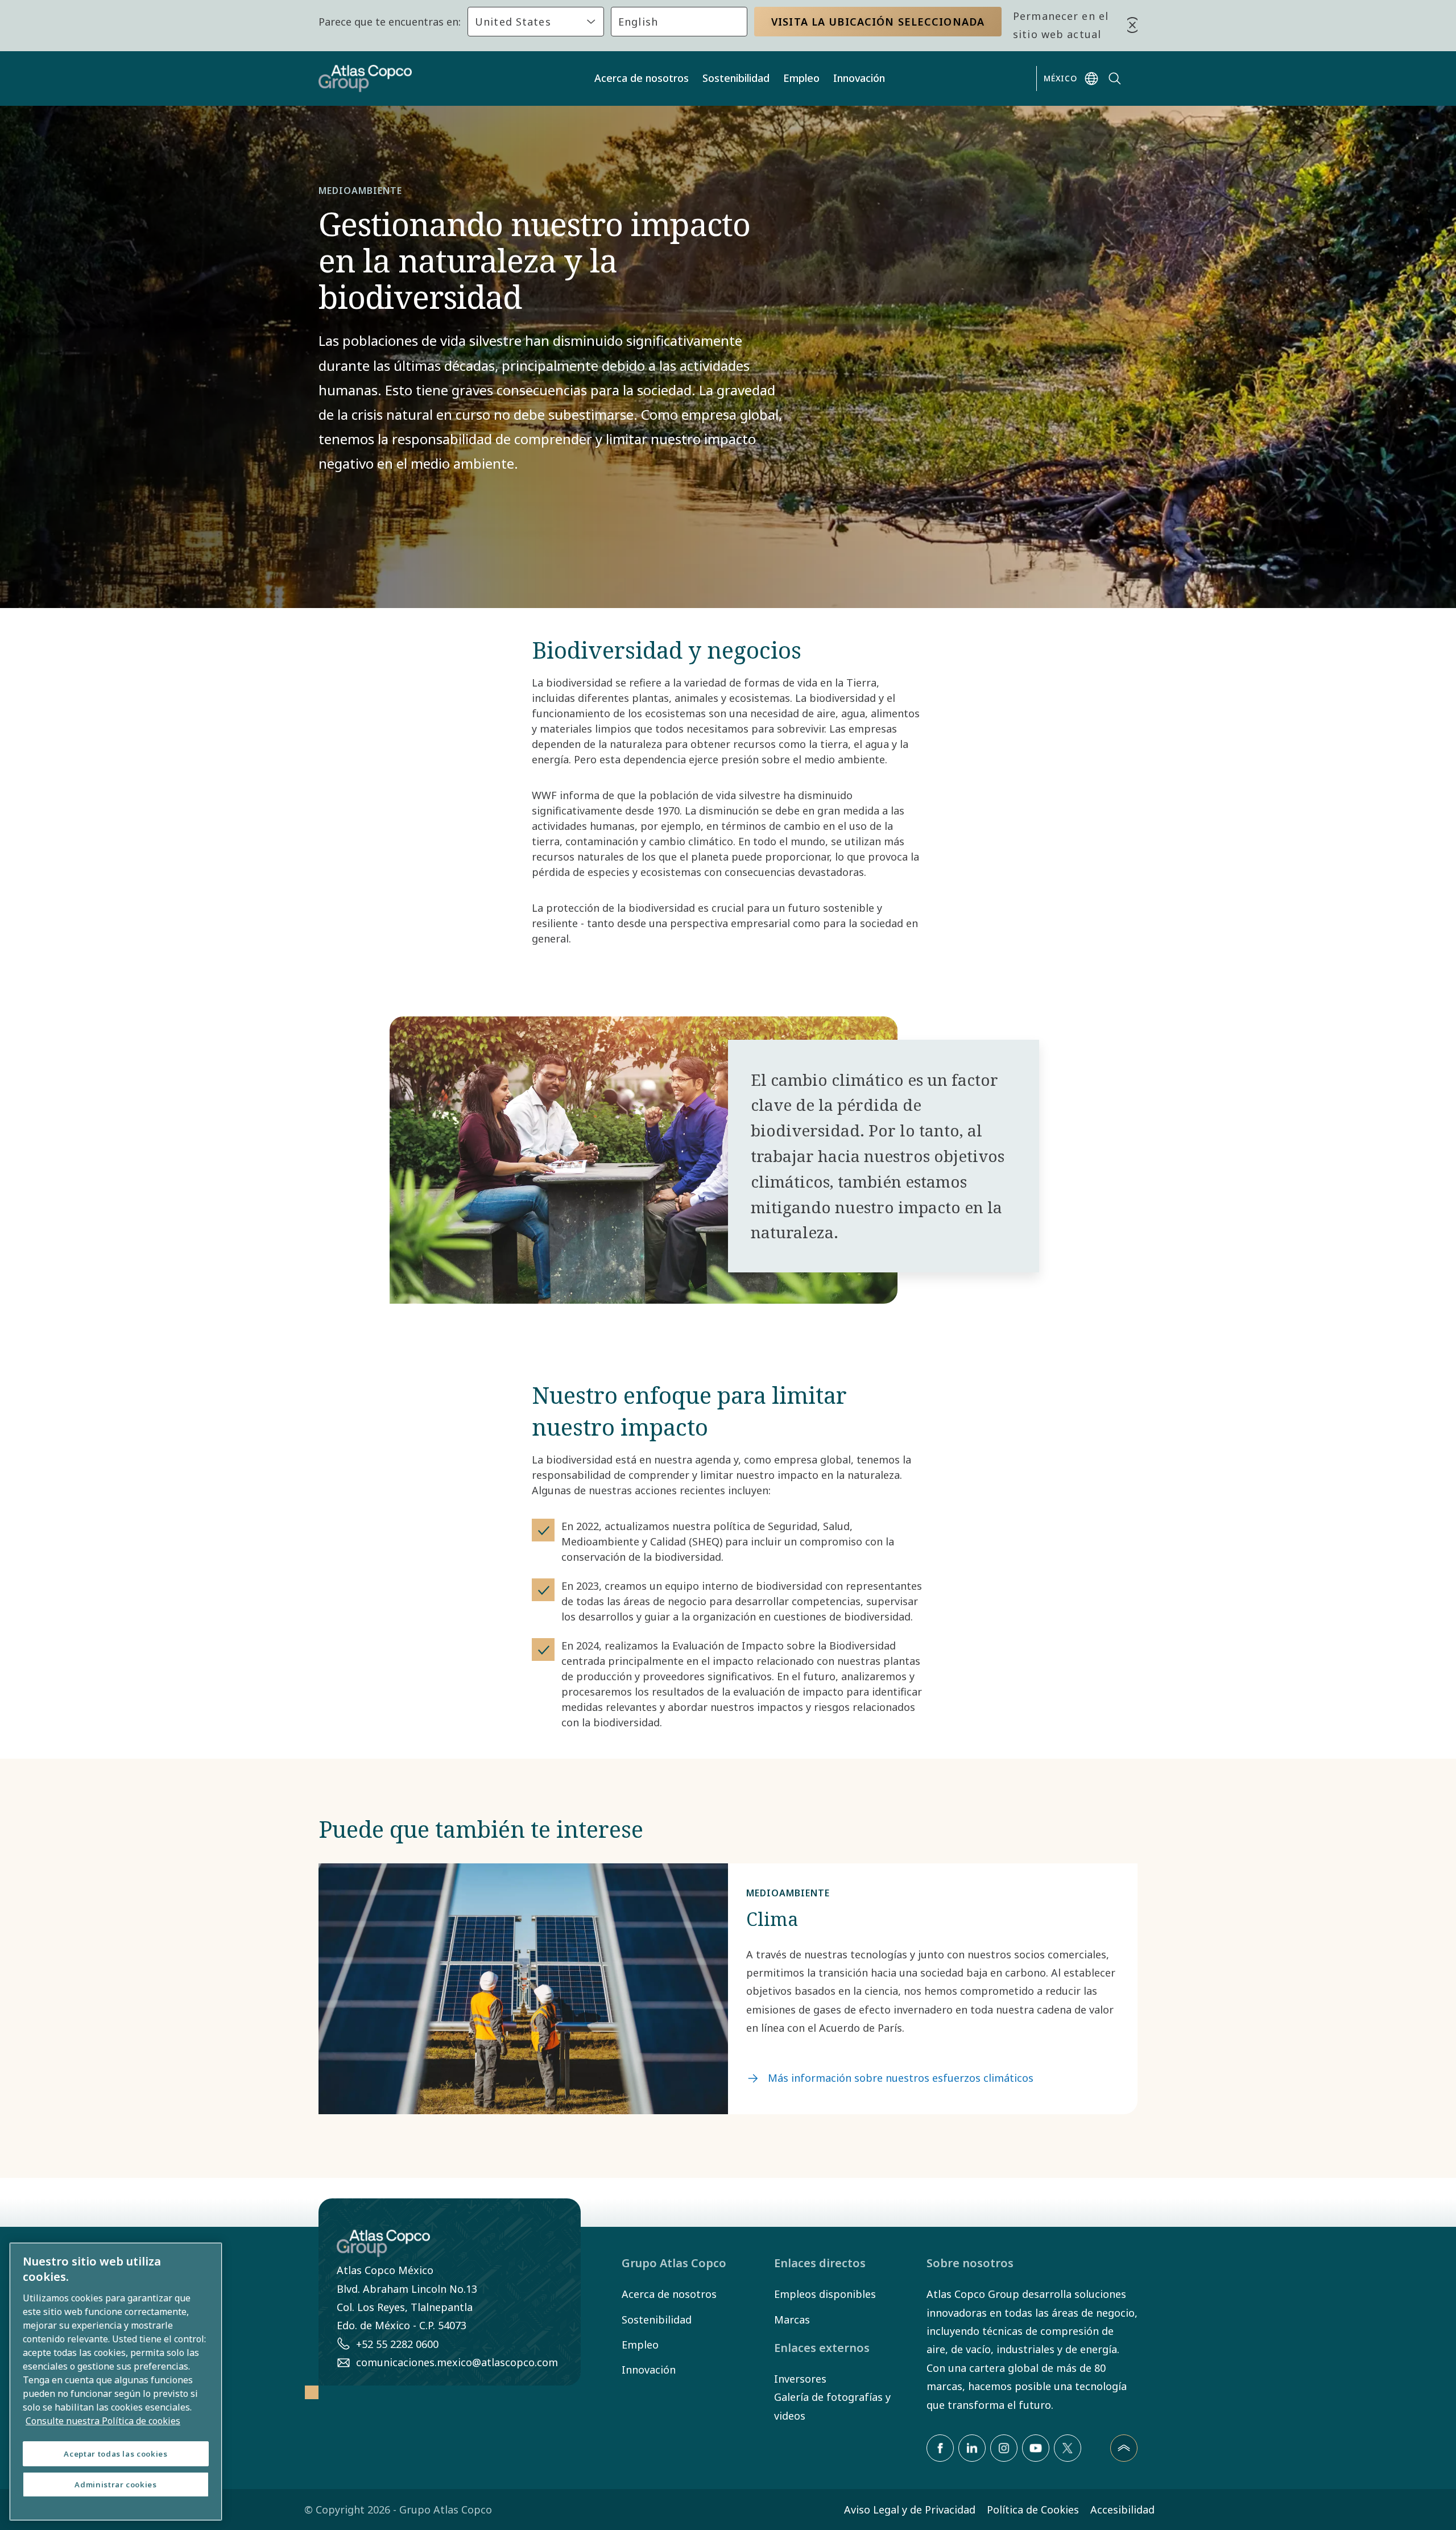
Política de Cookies (1033, 2510)
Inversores (800, 2379)
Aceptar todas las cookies (115, 2454)
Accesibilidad (1122, 2510)
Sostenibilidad (736, 78)
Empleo (801, 78)
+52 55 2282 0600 (397, 2344)
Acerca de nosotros (642, 78)
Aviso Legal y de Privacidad (910, 2510)
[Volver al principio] (1124, 2448)
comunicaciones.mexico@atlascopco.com (457, 2362)
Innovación (859, 78)
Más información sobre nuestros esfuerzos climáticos (901, 2078)
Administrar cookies (115, 2484)
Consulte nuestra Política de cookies (103, 2421)
